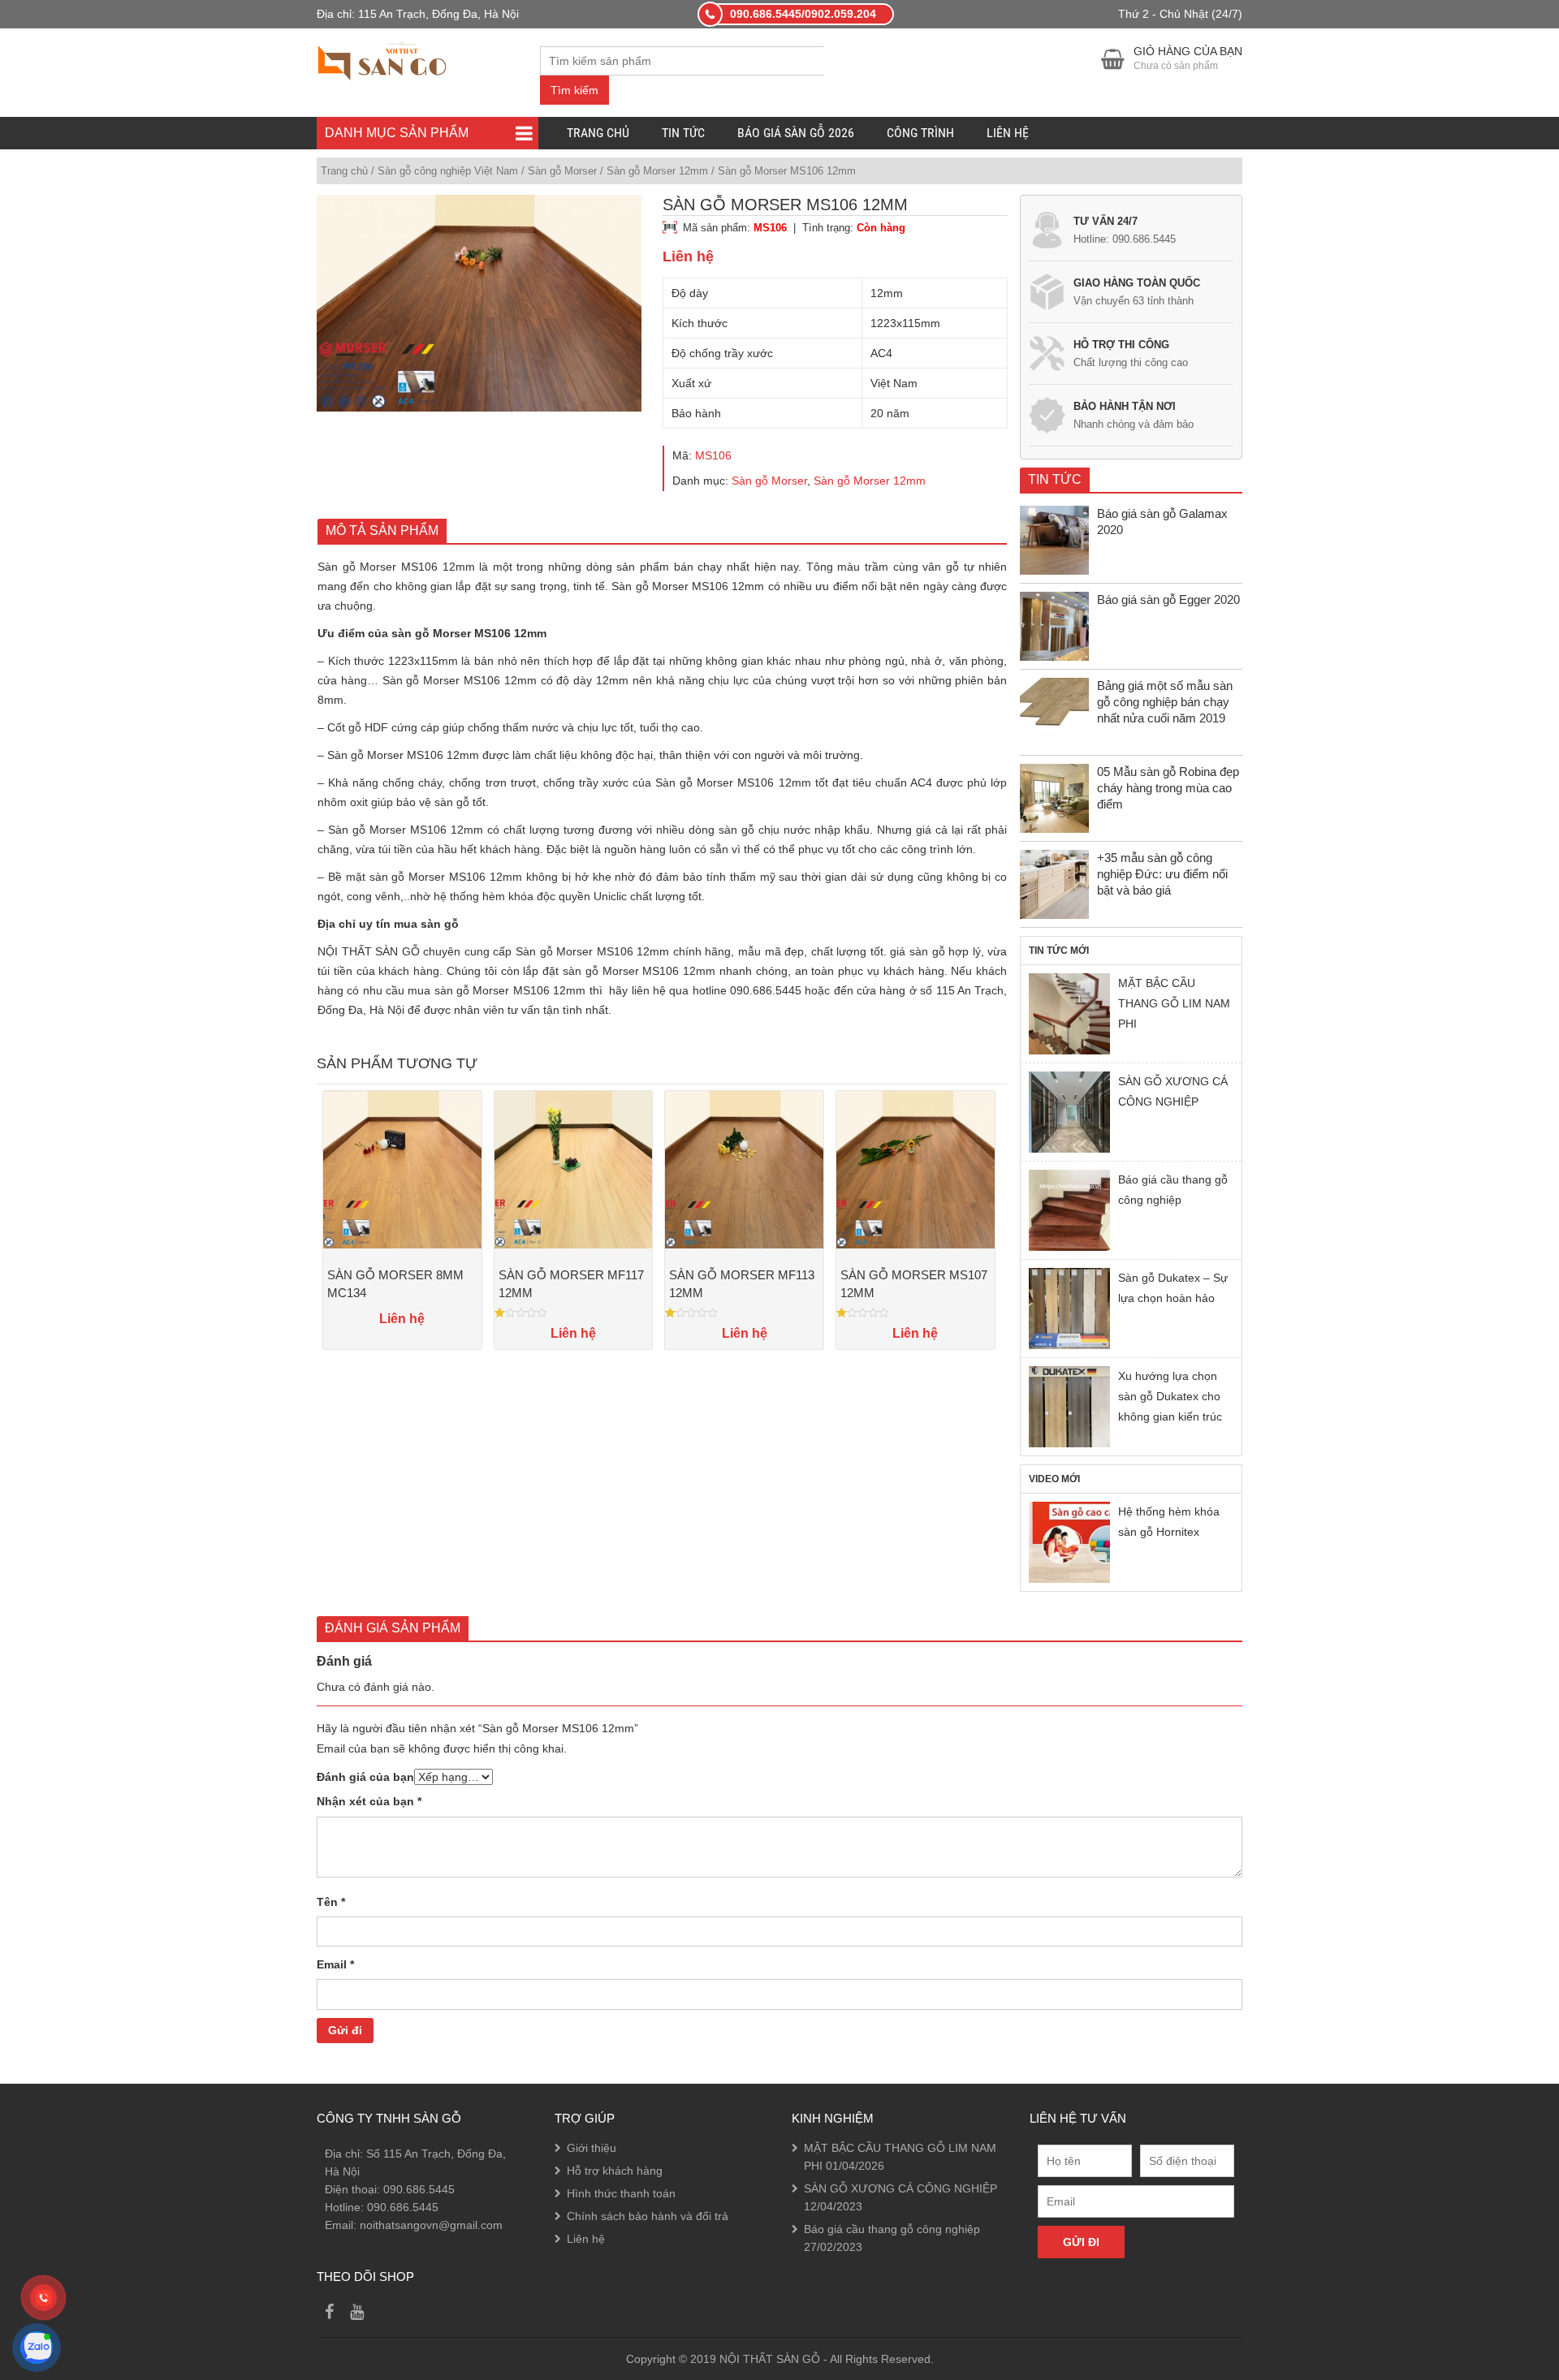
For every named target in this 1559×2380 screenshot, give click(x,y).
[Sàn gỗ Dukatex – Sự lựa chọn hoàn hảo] (1069, 1309)
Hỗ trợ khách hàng (615, 2171)
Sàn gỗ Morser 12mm (657, 171)
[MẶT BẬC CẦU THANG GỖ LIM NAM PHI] (1069, 1014)
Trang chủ (598, 133)
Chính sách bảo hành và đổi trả (648, 2216)
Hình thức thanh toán (621, 2193)
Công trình (920, 133)
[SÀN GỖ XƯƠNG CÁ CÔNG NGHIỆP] (1069, 1112)
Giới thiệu (592, 2148)
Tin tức (683, 133)
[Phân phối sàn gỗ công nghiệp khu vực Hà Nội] (382, 59)
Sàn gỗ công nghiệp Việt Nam (448, 171)
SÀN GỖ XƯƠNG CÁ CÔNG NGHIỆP (1173, 1091)
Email (335, 1964)
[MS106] (479, 303)
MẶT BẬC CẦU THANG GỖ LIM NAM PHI (1174, 1003)
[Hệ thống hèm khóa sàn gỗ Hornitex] (1069, 1542)
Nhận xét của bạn (369, 1801)
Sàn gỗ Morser (562, 171)
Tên (331, 1902)
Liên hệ (1008, 133)
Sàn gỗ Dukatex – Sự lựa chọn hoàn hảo (1173, 1288)
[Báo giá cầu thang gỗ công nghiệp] (1069, 1210)
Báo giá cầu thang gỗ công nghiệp (1173, 1190)
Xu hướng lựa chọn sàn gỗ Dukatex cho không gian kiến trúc (1170, 1396)
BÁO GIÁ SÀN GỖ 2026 (796, 133)
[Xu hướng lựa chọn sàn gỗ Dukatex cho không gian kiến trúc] (1069, 1407)
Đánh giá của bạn (365, 1777)
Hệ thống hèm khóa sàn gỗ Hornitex (1169, 1522)
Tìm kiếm (574, 90)
